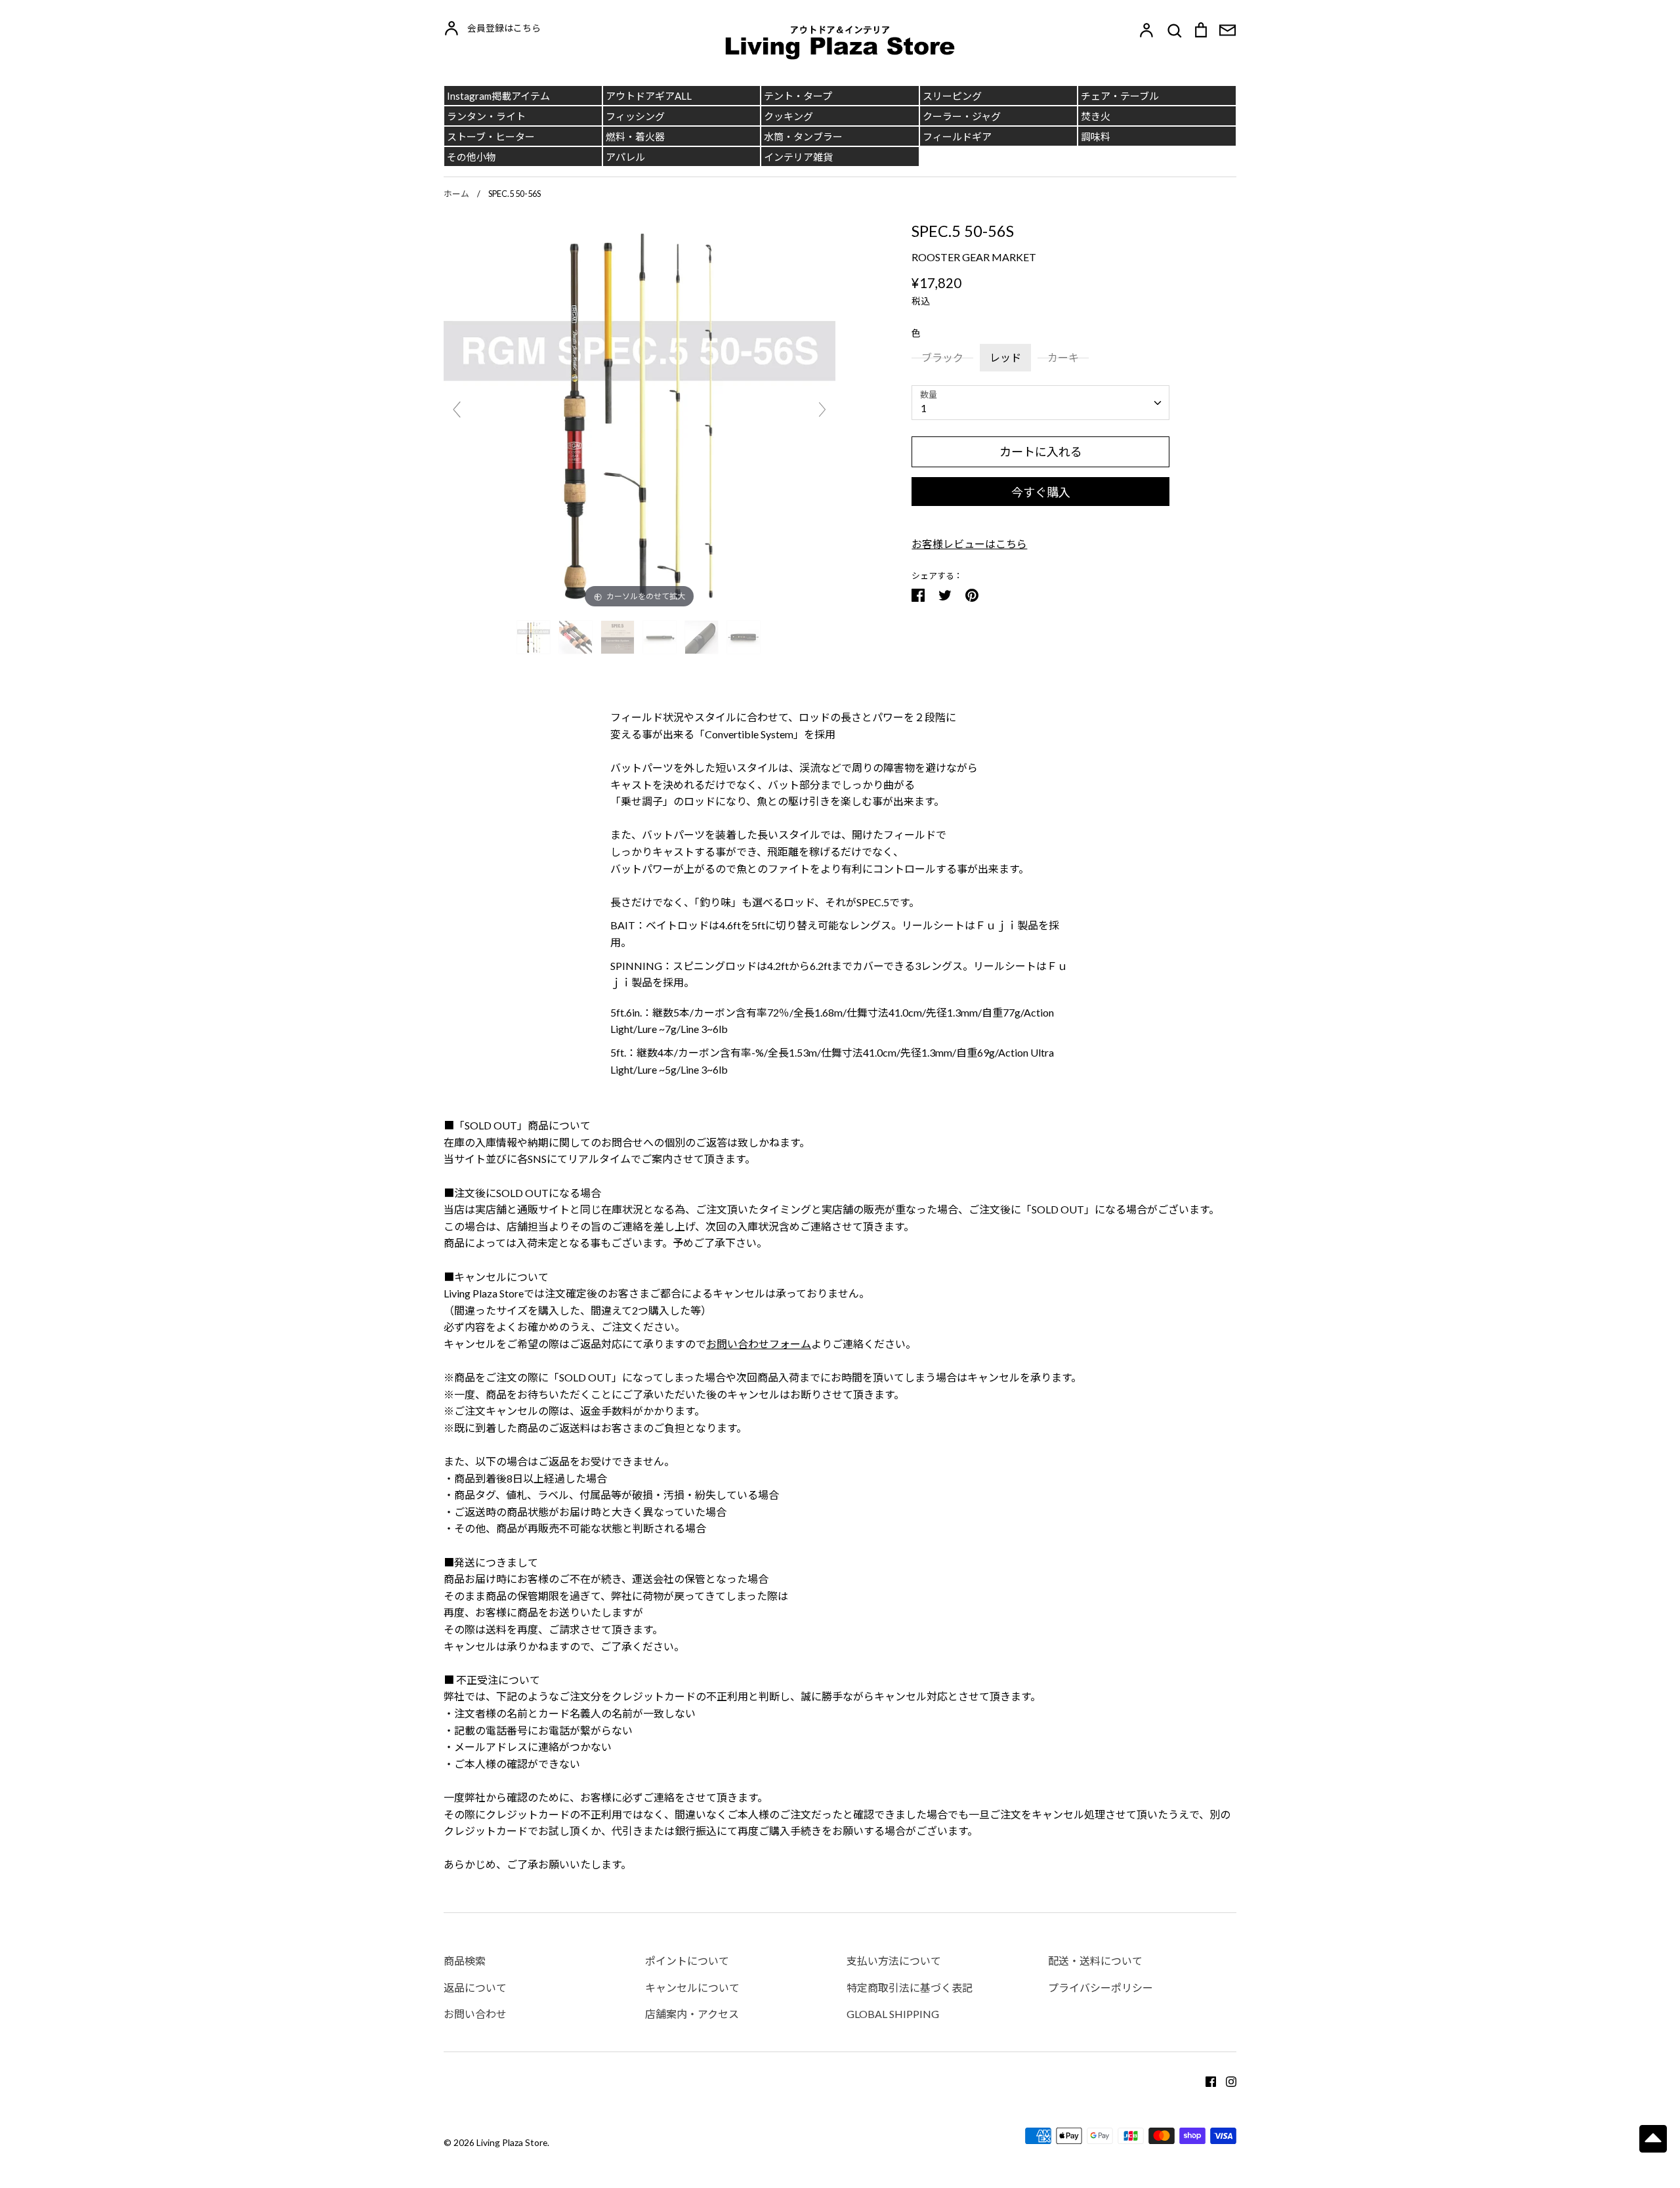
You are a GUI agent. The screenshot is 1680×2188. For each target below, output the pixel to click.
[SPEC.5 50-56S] (535, 637)
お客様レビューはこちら (969, 544)
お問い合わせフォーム (759, 1344)
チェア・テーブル (1120, 96)
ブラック (942, 357)
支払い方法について (894, 1961)
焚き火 (1096, 116)
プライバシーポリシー (1101, 1988)
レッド (1005, 357)
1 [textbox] (924, 408)
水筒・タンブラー (803, 137)
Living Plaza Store (512, 2142)
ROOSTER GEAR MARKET (974, 257)
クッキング (788, 116)
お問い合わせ (475, 2014)
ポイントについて (687, 1961)
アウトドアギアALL (649, 96)
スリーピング (952, 96)
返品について (475, 1988)
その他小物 (472, 157)
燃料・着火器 (635, 137)
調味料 (1096, 137)
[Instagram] (1226, 2080)
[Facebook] (1206, 2080)
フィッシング (635, 116)
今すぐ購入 (1041, 492)
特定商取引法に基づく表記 (910, 1988)
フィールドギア (957, 137)
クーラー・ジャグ (962, 116)
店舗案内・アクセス (692, 2014)
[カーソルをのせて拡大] (640, 414)
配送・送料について (1095, 1961)
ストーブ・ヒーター (491, 137)
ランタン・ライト (486, 116)
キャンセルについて (692, 1988)
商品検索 (465, 1961)
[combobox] (1040, 403)
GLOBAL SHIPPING (893, 2014)
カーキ (1063, 357)
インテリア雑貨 (798, 157)
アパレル (625, 157)
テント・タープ (798, 96)
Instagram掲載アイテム (498, 96)
